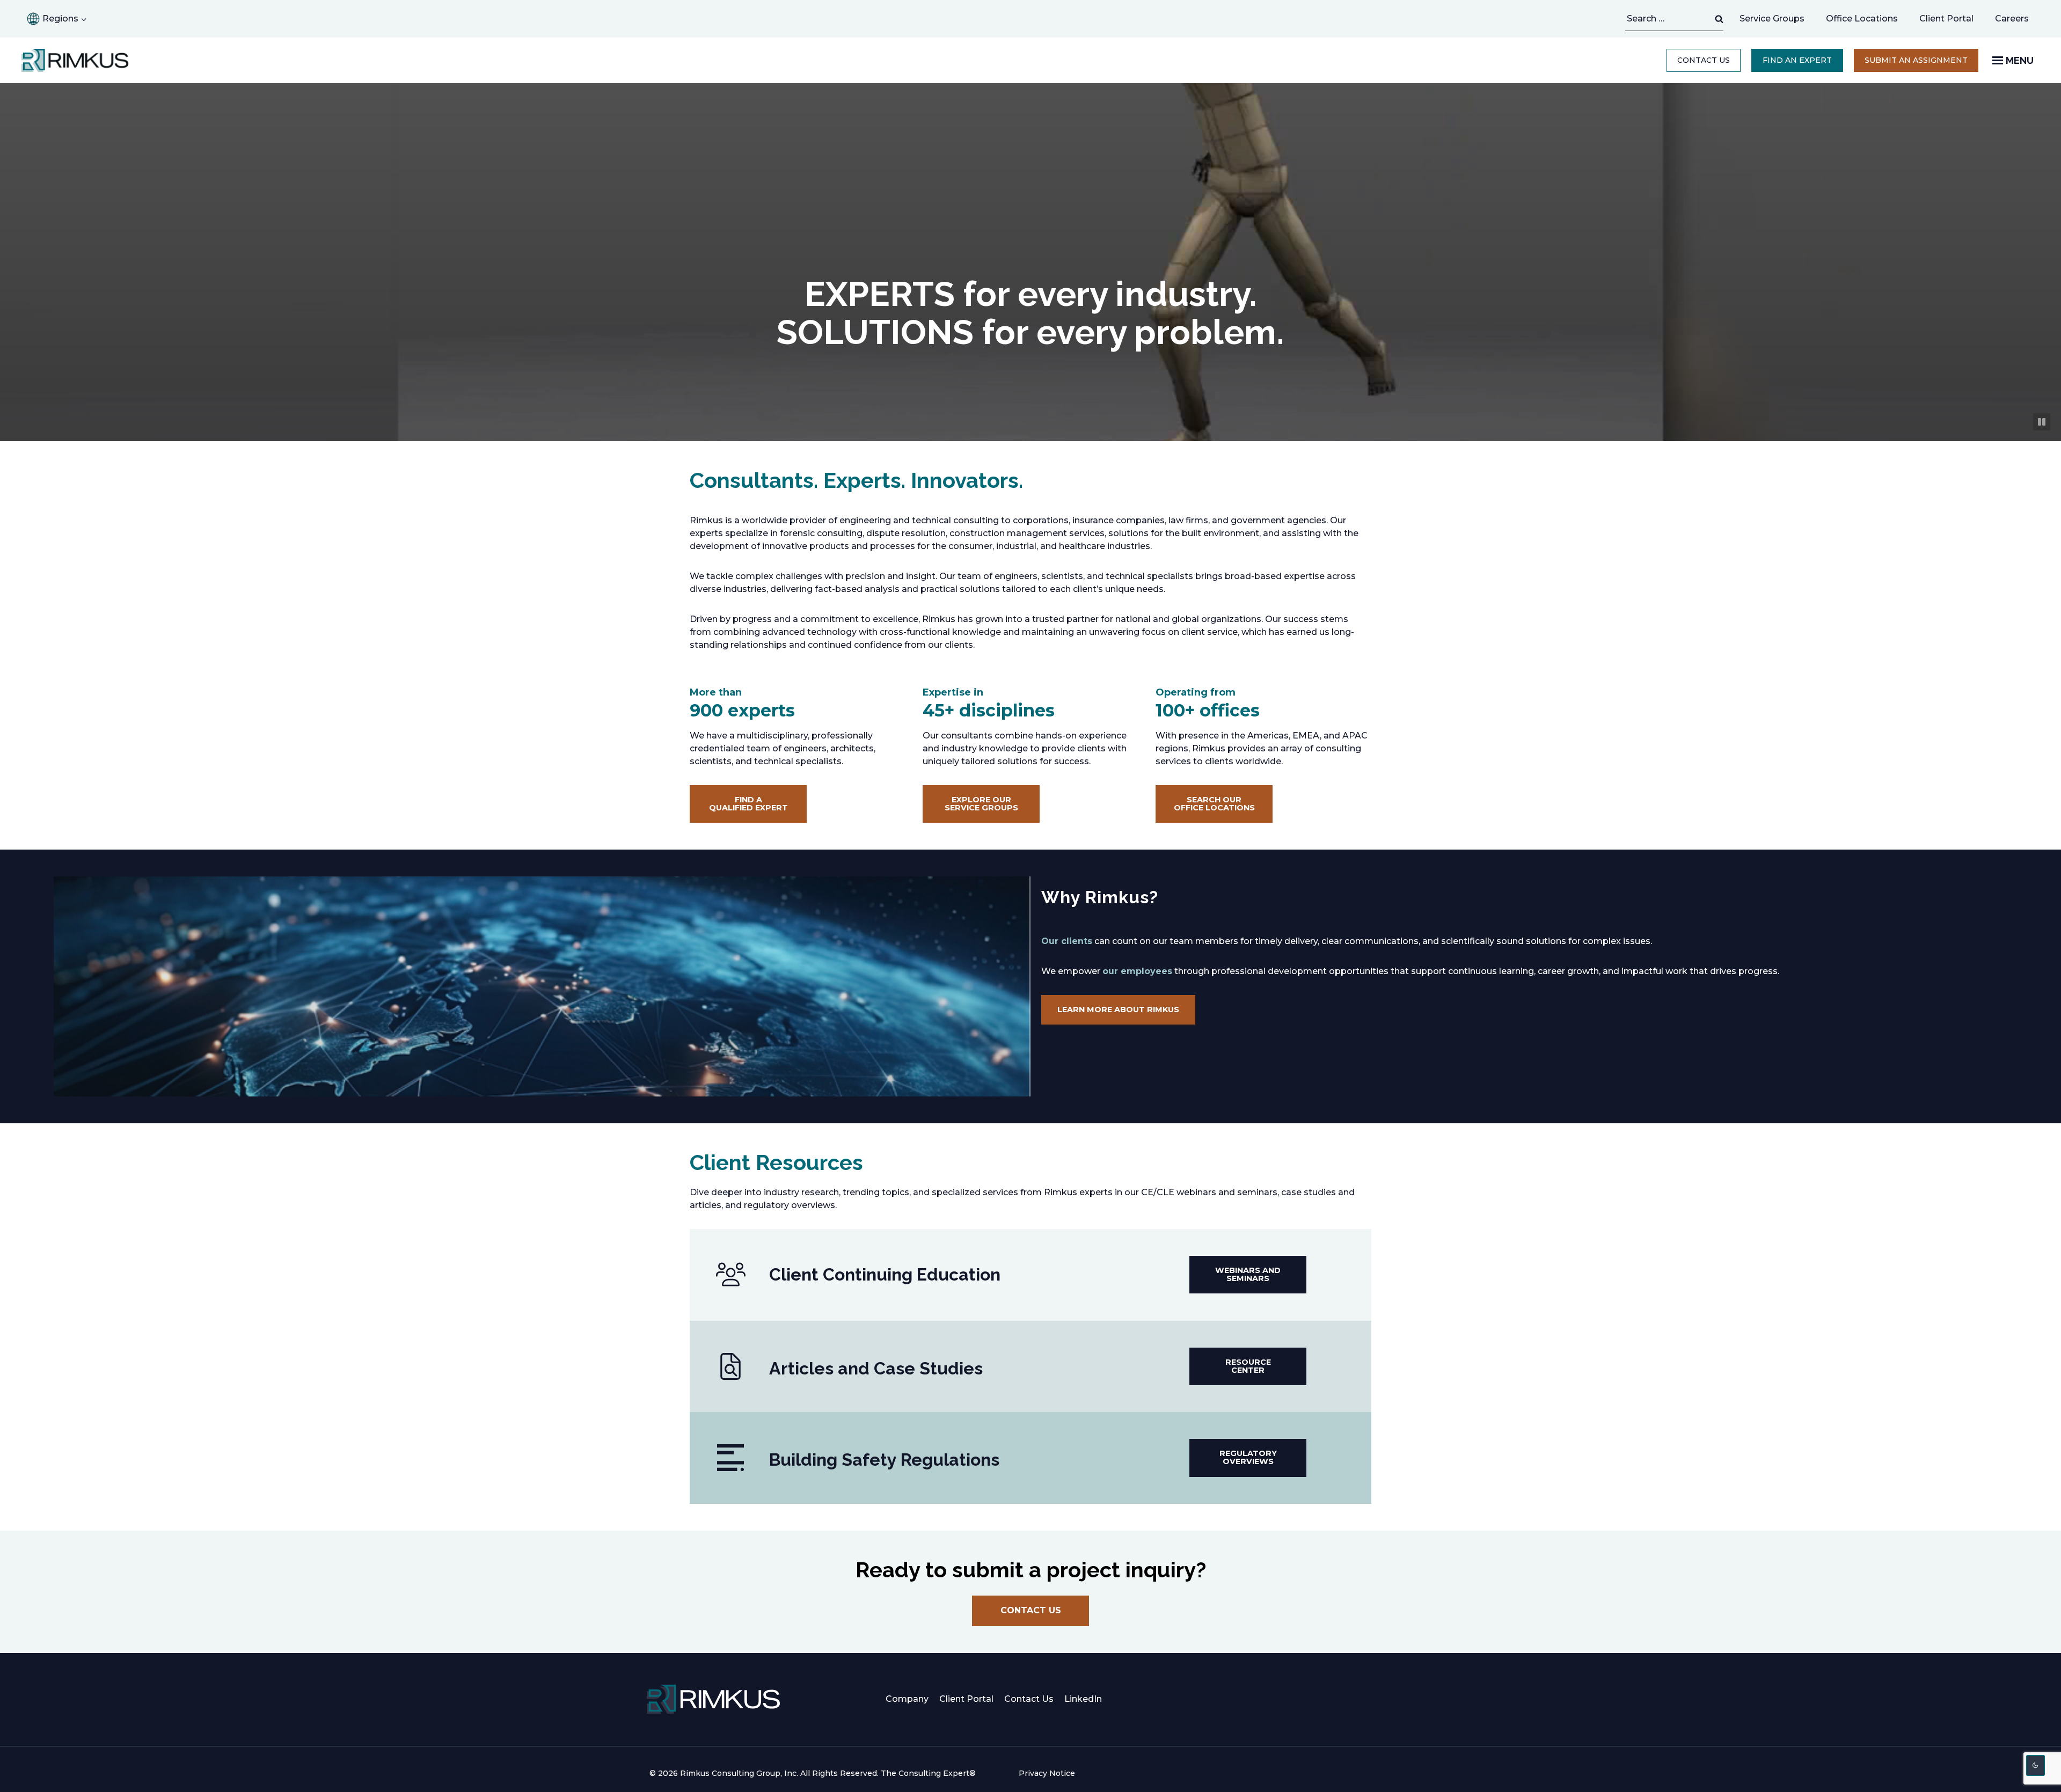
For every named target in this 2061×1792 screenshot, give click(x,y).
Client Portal (1946, 19)
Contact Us (1704, 60)
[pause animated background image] (2042, 422)
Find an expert (1797, 60)
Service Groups (1772, 19)
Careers (2017, 21)
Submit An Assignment (1921, 63)
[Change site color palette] (2036, 1765)
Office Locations (1862, 19)
